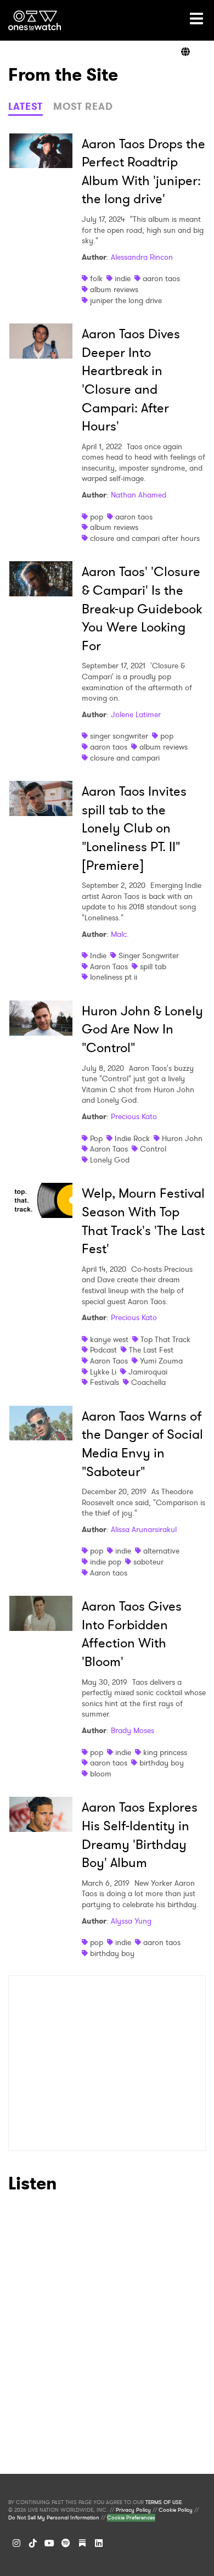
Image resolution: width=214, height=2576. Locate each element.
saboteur (148, 1562)
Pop (96, 1138)
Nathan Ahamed (139, 495)
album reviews (114, 289)
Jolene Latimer (136, 714)
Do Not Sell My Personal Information (54, 2518)
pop (97, 517)
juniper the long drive (126, 300)
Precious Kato (134, 1116)
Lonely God (110, 1160)
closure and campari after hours (145, 538)
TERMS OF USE (164, 2502)
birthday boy (162, 1763)
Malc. (120, 934)
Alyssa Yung (131, 1921)
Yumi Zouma (161, 1361)
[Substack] (82, 2543)
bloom (101, 1774)
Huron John (182, 1138)
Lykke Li (103, 1372)
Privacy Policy (133, 2510)
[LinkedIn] (99, 2543)
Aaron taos (109, 1573)
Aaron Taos (109, 966)
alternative (161, 1551)
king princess (165, 1752)
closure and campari (125, 758)
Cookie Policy (176, 2510)
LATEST (26, 107)
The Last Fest (151, 1350)
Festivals (105, 1382)
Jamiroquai (148, 1372)
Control (153, 1149)
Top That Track (165, 1339)
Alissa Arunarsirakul (144, 1529)
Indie (98, 955)
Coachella (148, 1382)
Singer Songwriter (149, 955)
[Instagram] (16, 2543)
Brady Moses (133, 1730)
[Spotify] (66, 2543)
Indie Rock (132, 1138)
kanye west (109, 1339)
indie (123, 278)
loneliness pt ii (114, 977)
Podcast (103, 1350)
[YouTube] (49, 2543)
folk (96, 278)
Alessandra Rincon (142, 257)
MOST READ (83, 107)
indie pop (106, 1562)
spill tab (153, 966)
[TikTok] (33, 2543)
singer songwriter (119, 736)
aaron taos (161, 278)
